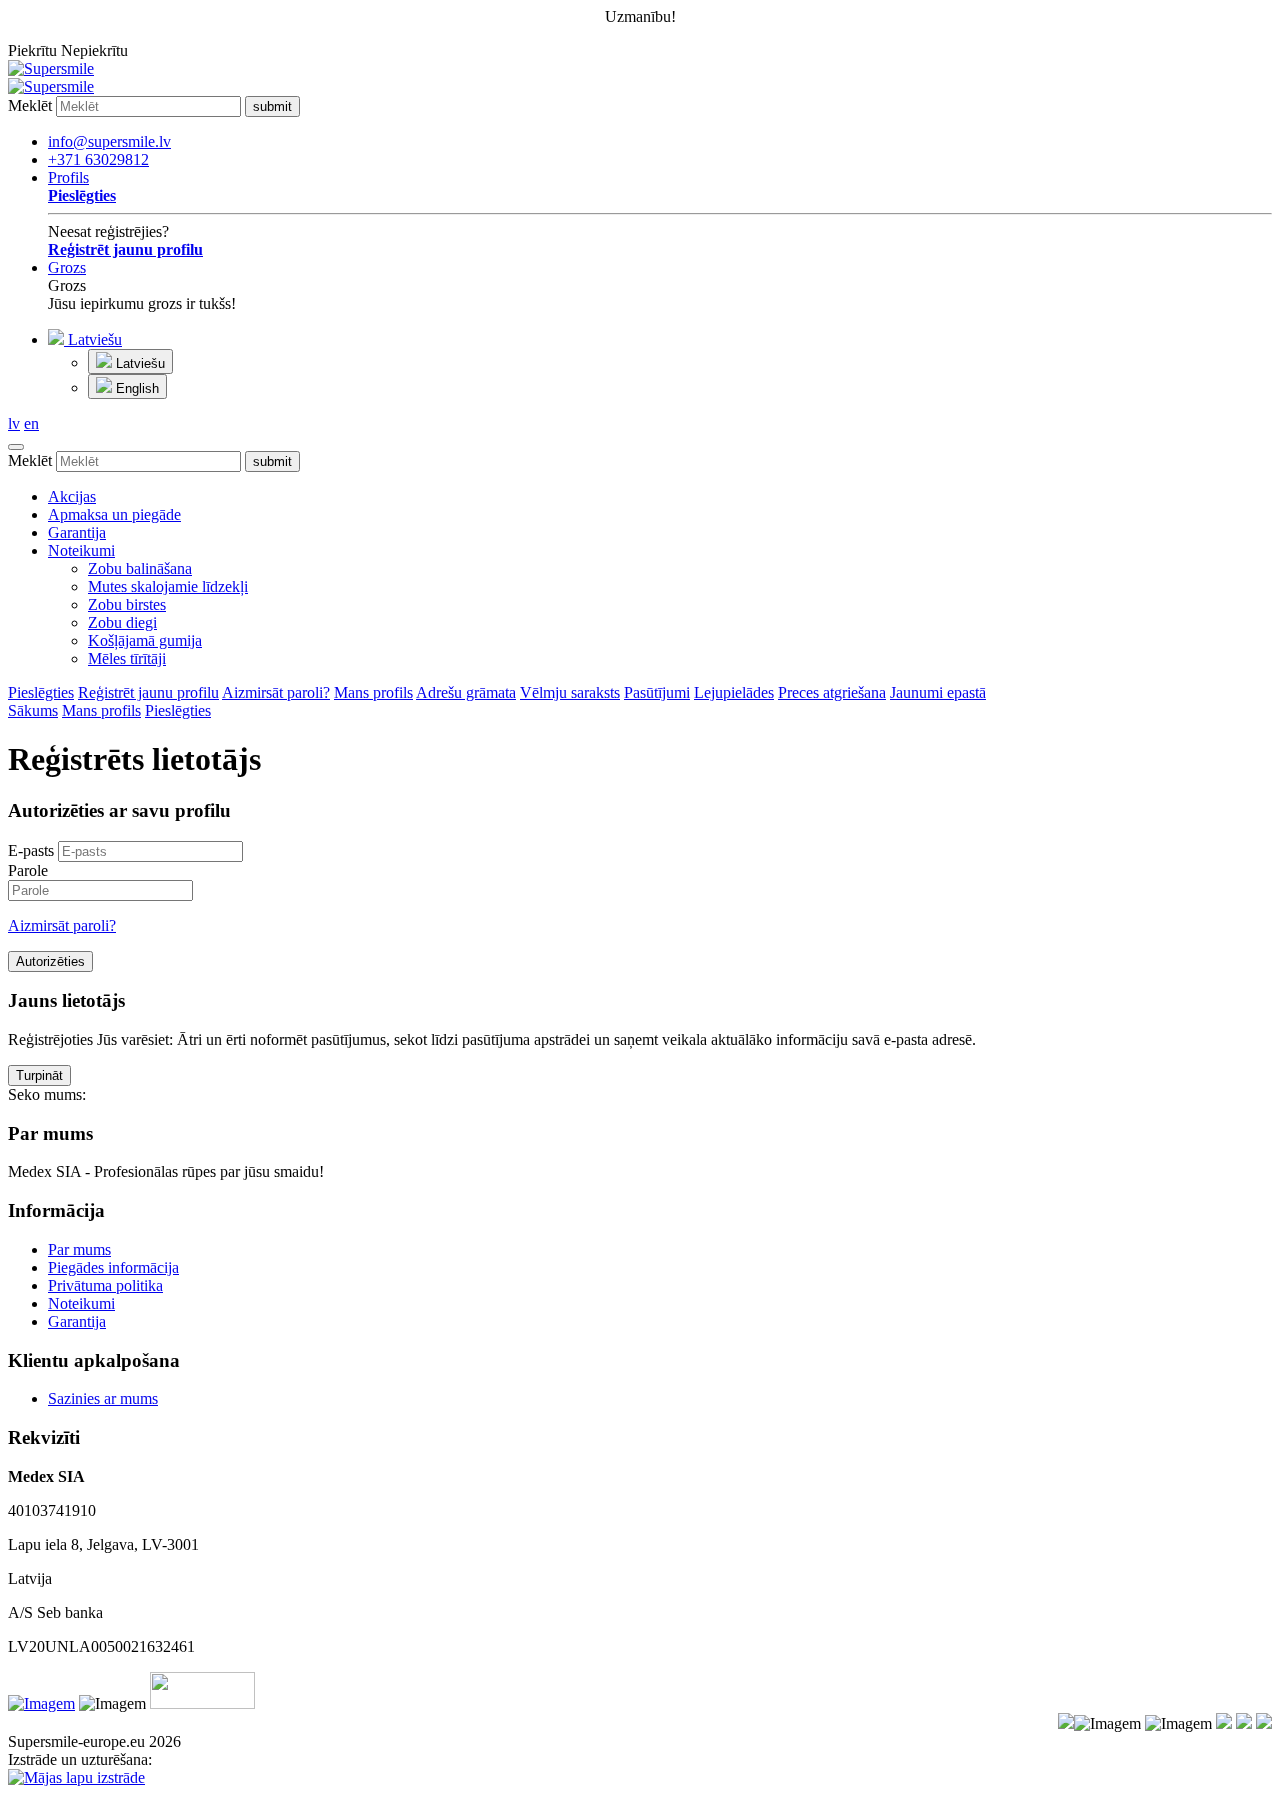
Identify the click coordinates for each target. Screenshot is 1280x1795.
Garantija (77, 532)
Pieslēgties (41, 692)
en (31, 423)
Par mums (79, 1249)
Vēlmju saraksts (570, 692)
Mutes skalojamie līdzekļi (168, 586)
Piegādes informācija (113, 1267)
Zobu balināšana (140, 568)
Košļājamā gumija (145, 640)
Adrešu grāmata (466, 692)
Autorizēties (50, 961)
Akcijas (72, 496)
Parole (28, 870)
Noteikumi (81, 550)
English (135, 388)
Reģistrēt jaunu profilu (148, 692)
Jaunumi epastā (938, 692)
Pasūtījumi (657, 692)
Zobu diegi (122, 622)
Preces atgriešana (832, 692)
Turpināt (39, 1075)
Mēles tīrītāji (127, 658)
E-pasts (31, 850)
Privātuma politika (105, 1285)
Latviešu (93, 339)
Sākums (33, 710)
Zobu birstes (127, 604)
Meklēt (30, 105)
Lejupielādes (734, 692)
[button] (660, 364)
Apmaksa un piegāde (114, 514)
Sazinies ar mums (103, 1398)
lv (14, 423)
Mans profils (373, 692)
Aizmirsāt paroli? (276, 692)
